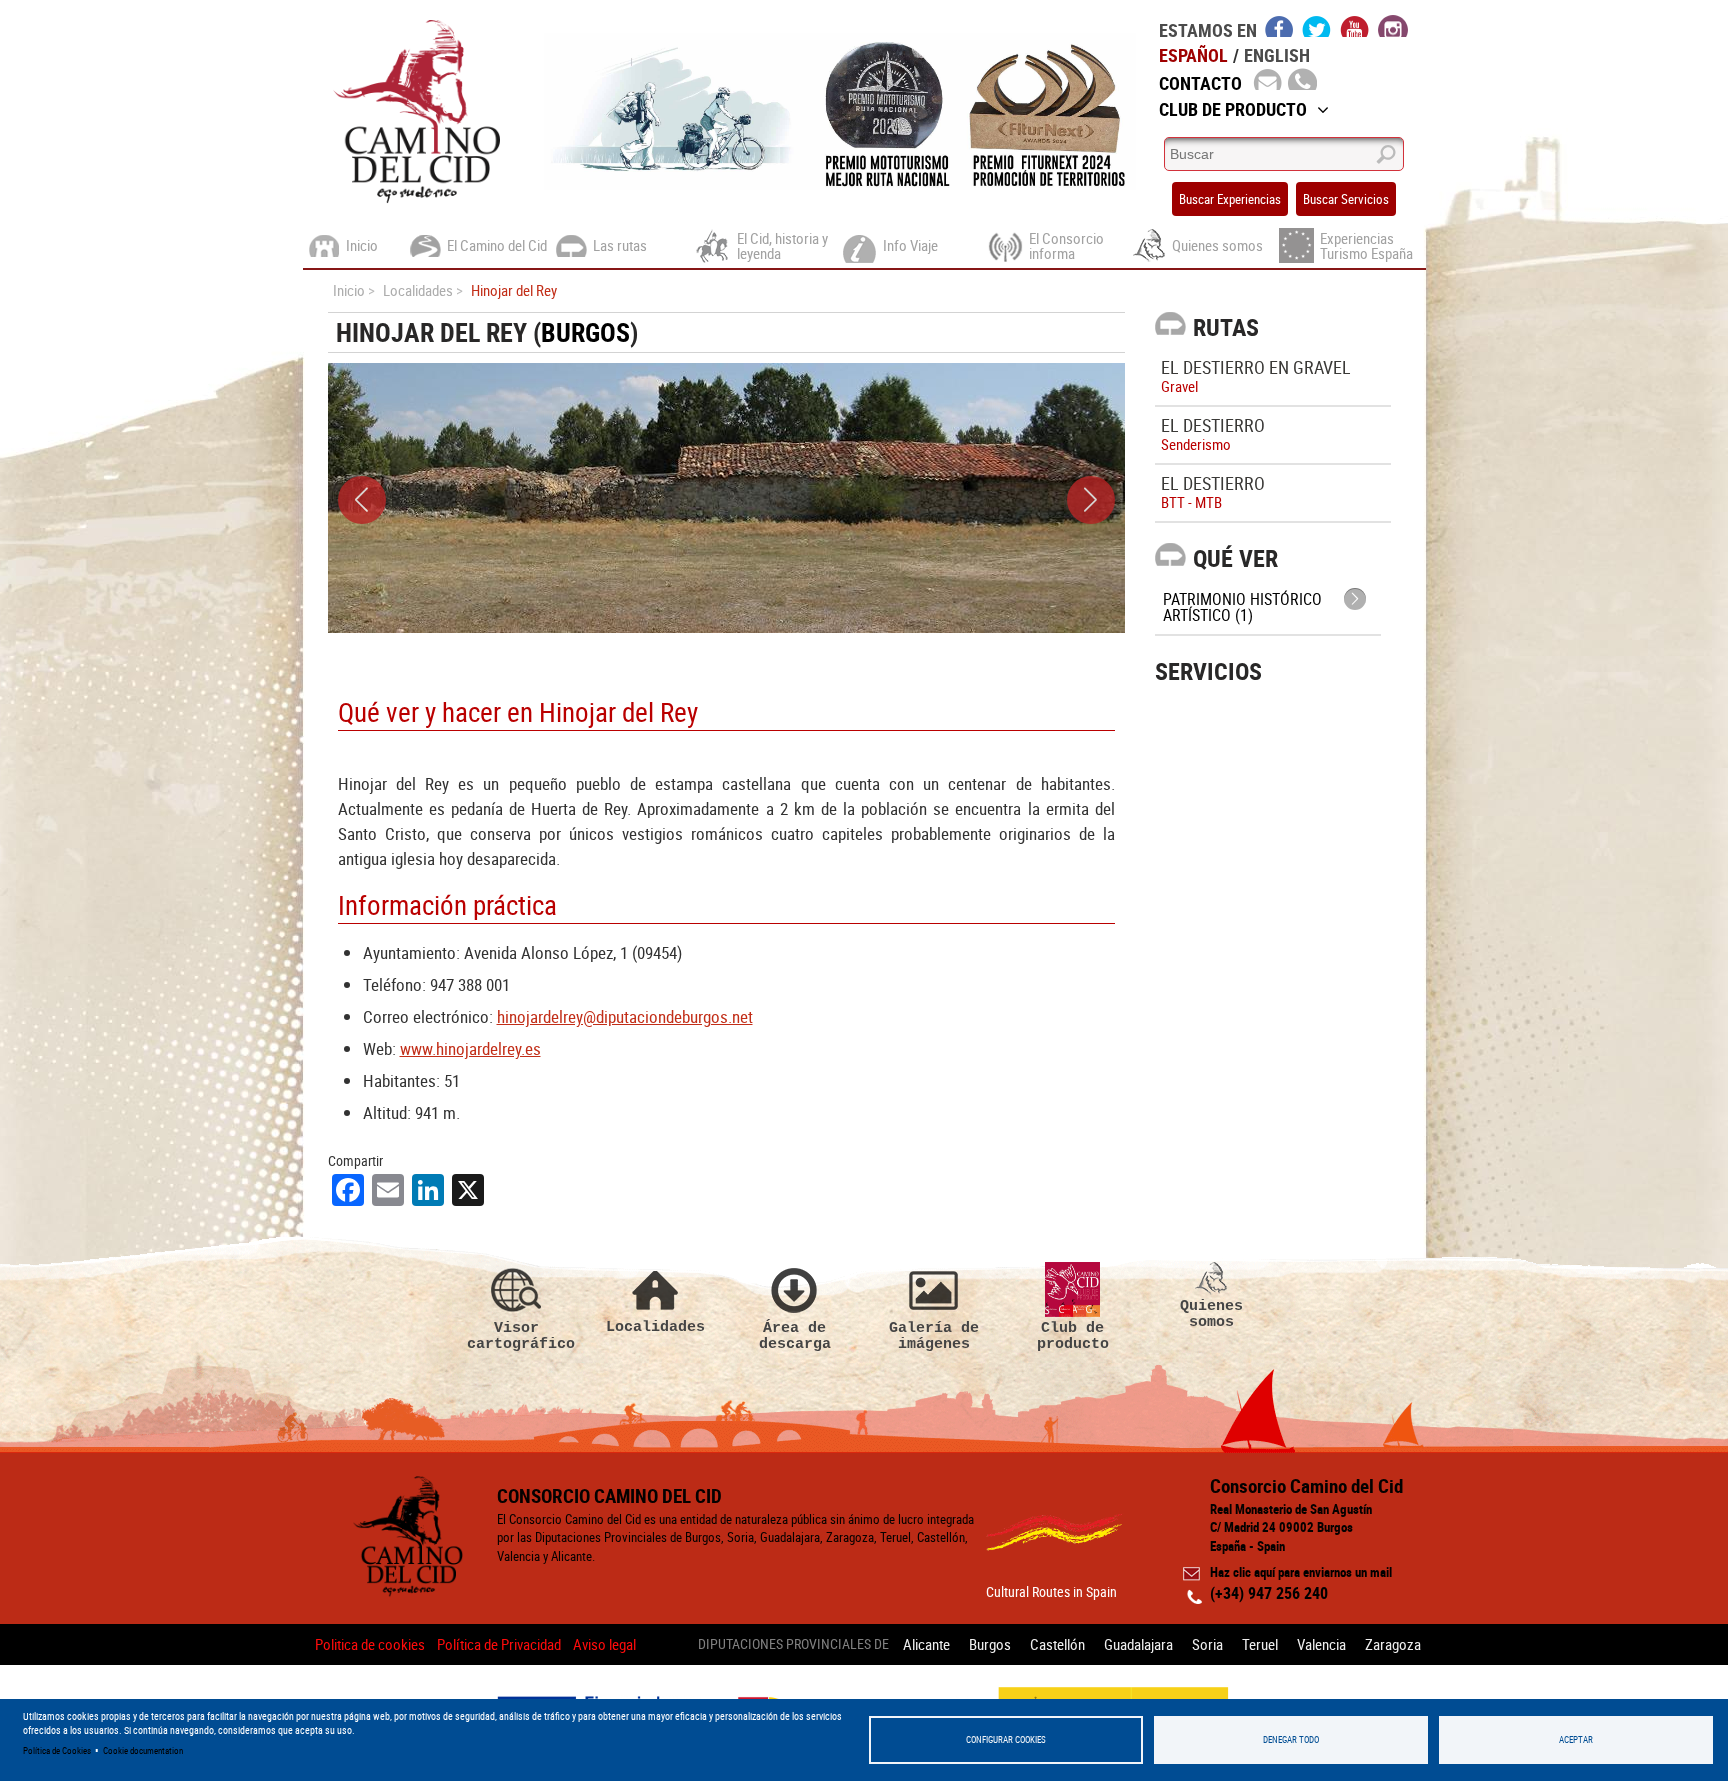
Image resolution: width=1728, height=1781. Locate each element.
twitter (1317, 26)
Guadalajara (1138, 1644)
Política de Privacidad (499, 1644)
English (1277, 55)
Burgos (585, 332)
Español (1193, 55)
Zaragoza (1393, 1644)
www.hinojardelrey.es (470, 1048)
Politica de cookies (370, 1644)
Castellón (1057, 1644)
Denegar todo (1291, 1739)
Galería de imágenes (934, 1335)
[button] (362, 500)
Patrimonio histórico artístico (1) (1242, 607)
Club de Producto (1233, 109)
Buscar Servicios (1346, 199)
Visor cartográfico (517, 1335)
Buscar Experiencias (1230, 199)
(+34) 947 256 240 (1269, 1593)
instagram (1393, 26)
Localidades (655, 1326)
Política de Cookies (57, 1750)
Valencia (1321, 1644)
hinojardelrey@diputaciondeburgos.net (625, 1016)
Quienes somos (1211, 1313)
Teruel (1260, 1644)
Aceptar (1576, 1739)
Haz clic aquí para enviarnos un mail (1301, 1572)
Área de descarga (795, 1335)
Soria (1207, 1644)
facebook (1279, 26)
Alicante (926, 1644)
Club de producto (1073, 1335)
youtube (1355, 26)
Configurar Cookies (1006, 1739)
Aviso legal (604, 1644)
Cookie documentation (143, 1750)
